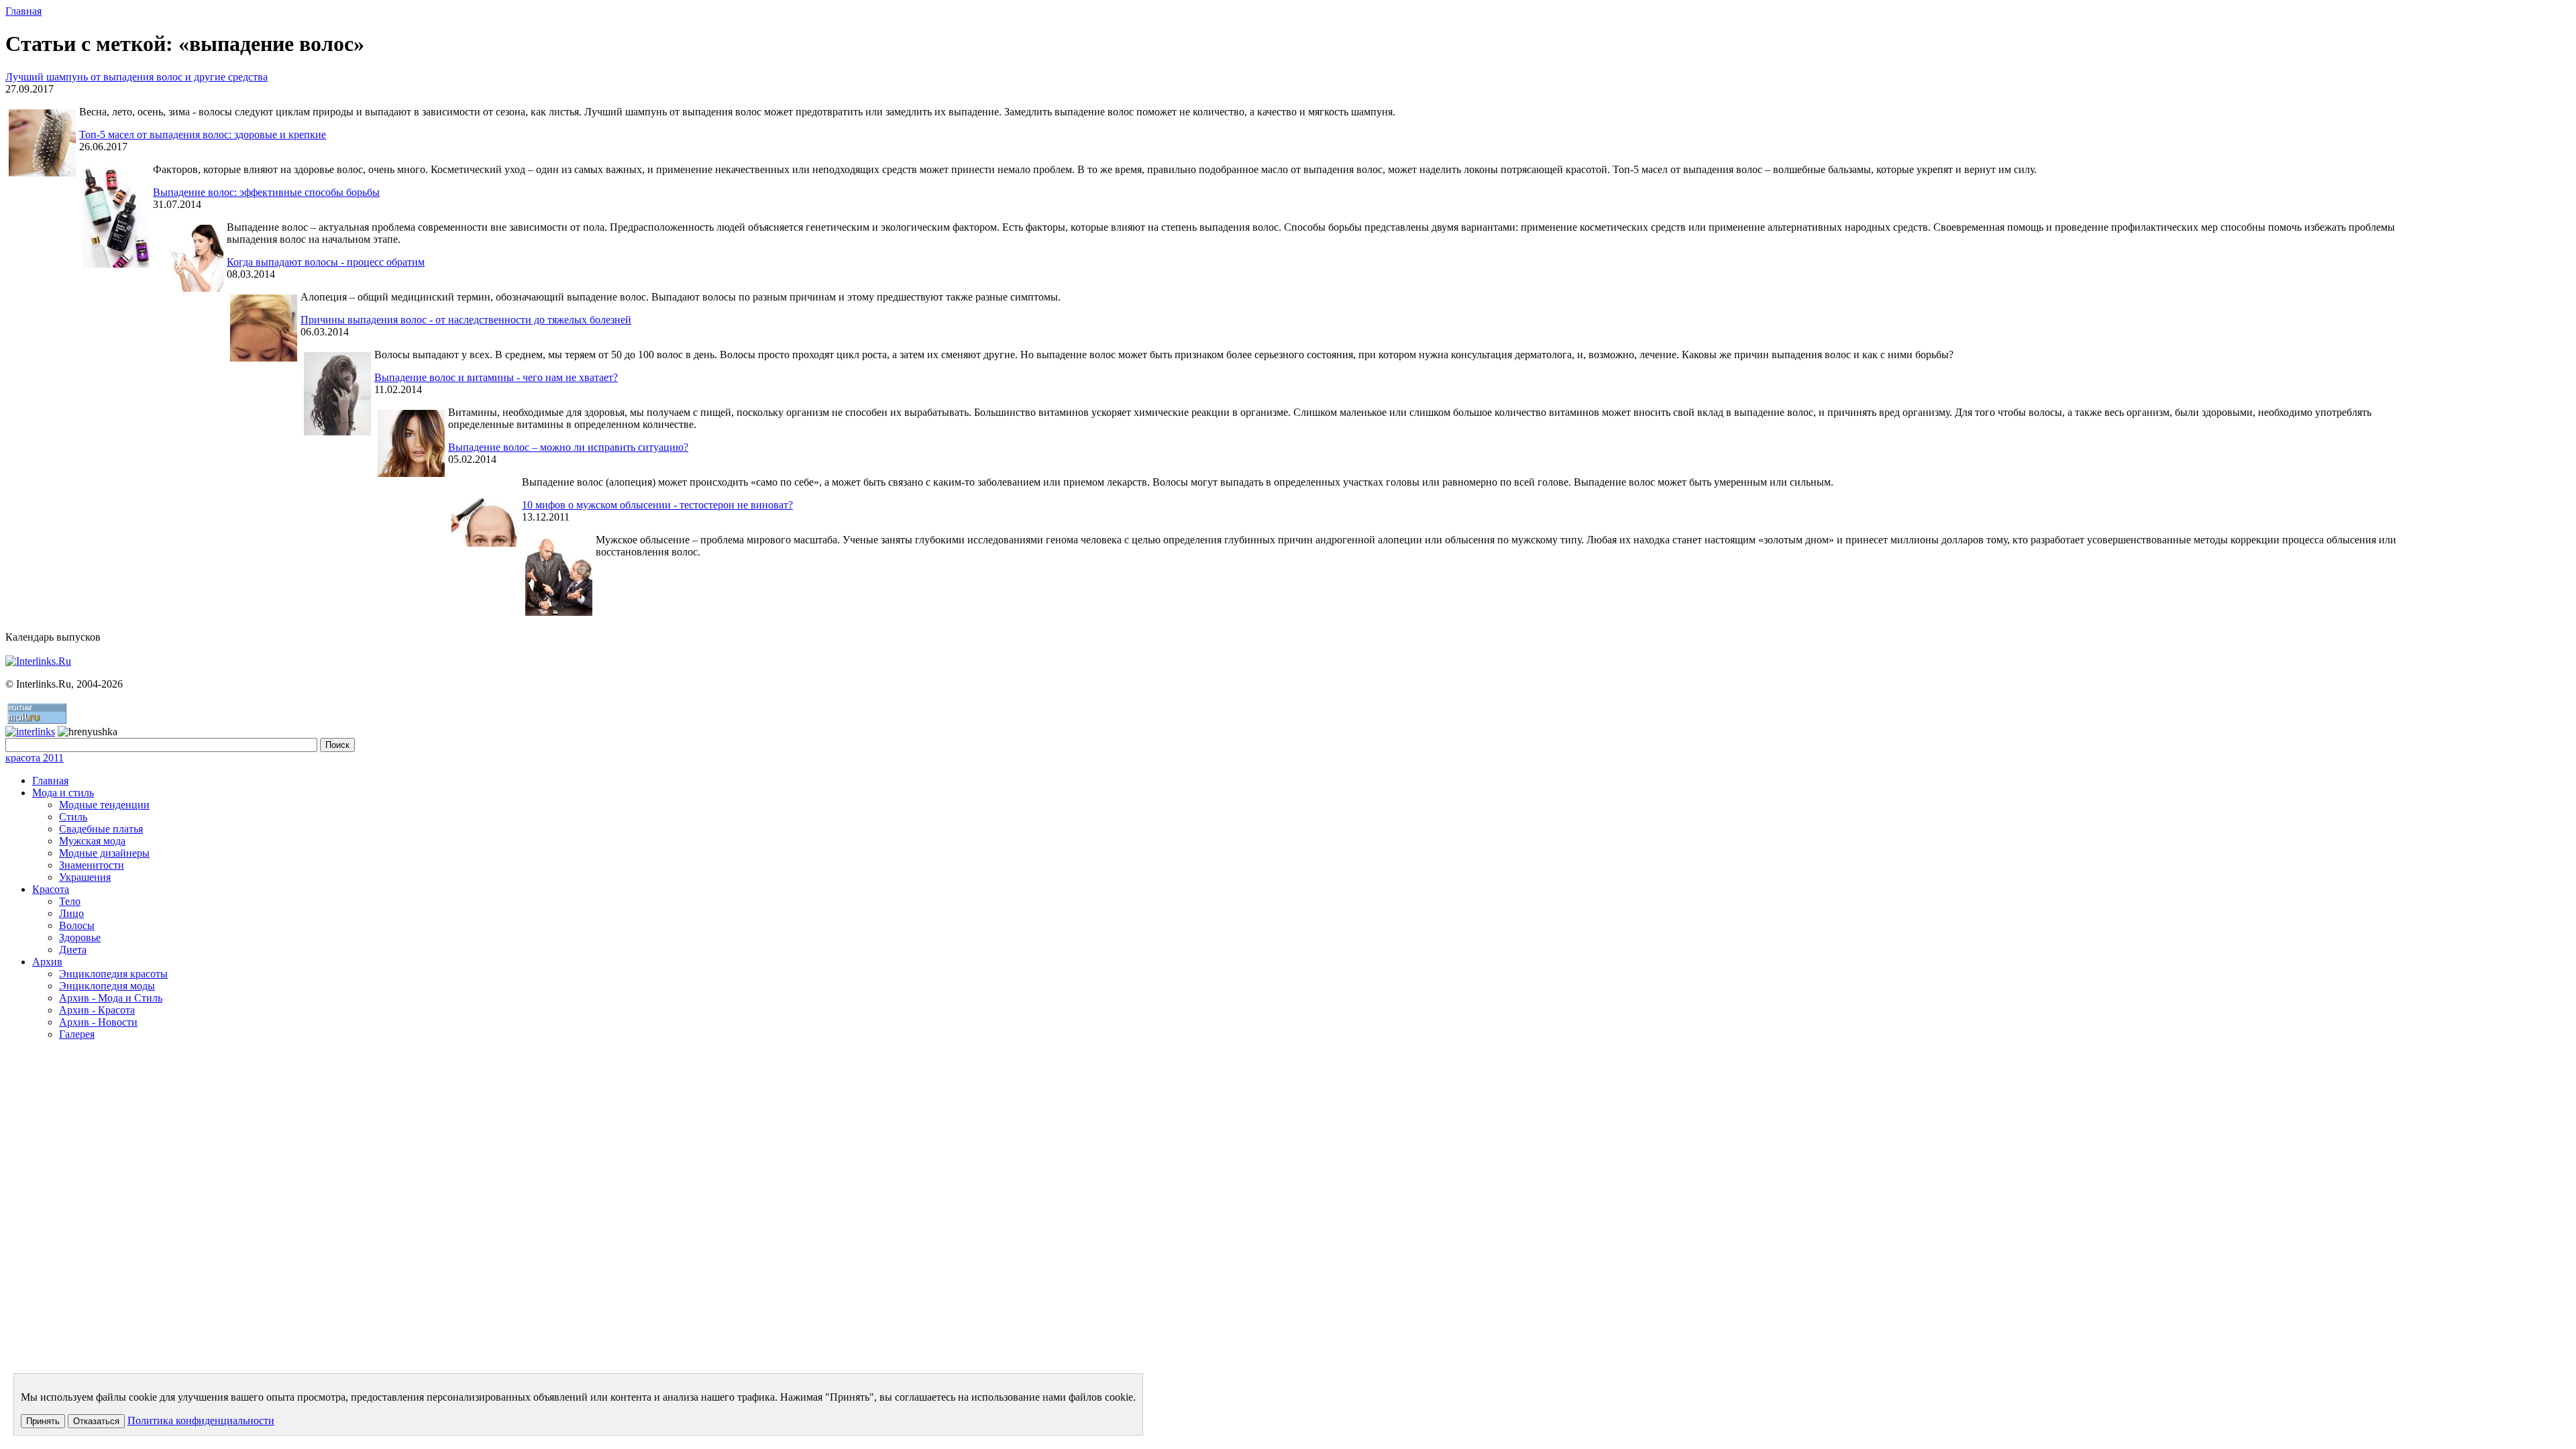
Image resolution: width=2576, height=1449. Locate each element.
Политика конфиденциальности (201, 1420)
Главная (23, 11)
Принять (43, 1421)
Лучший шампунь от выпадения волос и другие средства (137, 77)
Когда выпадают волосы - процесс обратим (326, 262)
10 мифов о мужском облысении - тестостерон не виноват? (657, 505)
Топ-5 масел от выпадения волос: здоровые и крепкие (203, 135)
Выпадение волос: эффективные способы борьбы (266, 192)
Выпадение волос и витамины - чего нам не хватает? (496, 377)
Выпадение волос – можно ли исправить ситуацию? (568, 447)
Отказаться (96, 1421)
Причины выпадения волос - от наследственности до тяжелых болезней (466, 320)
